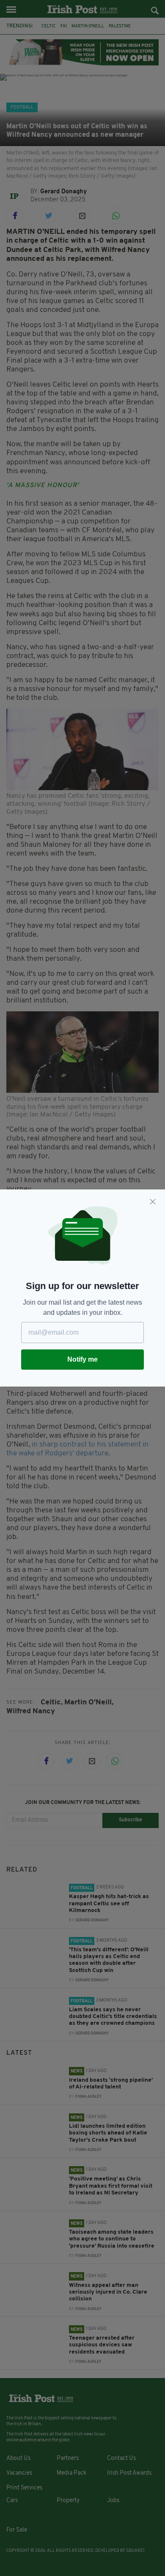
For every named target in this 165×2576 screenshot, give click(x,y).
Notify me (82, 1359)
